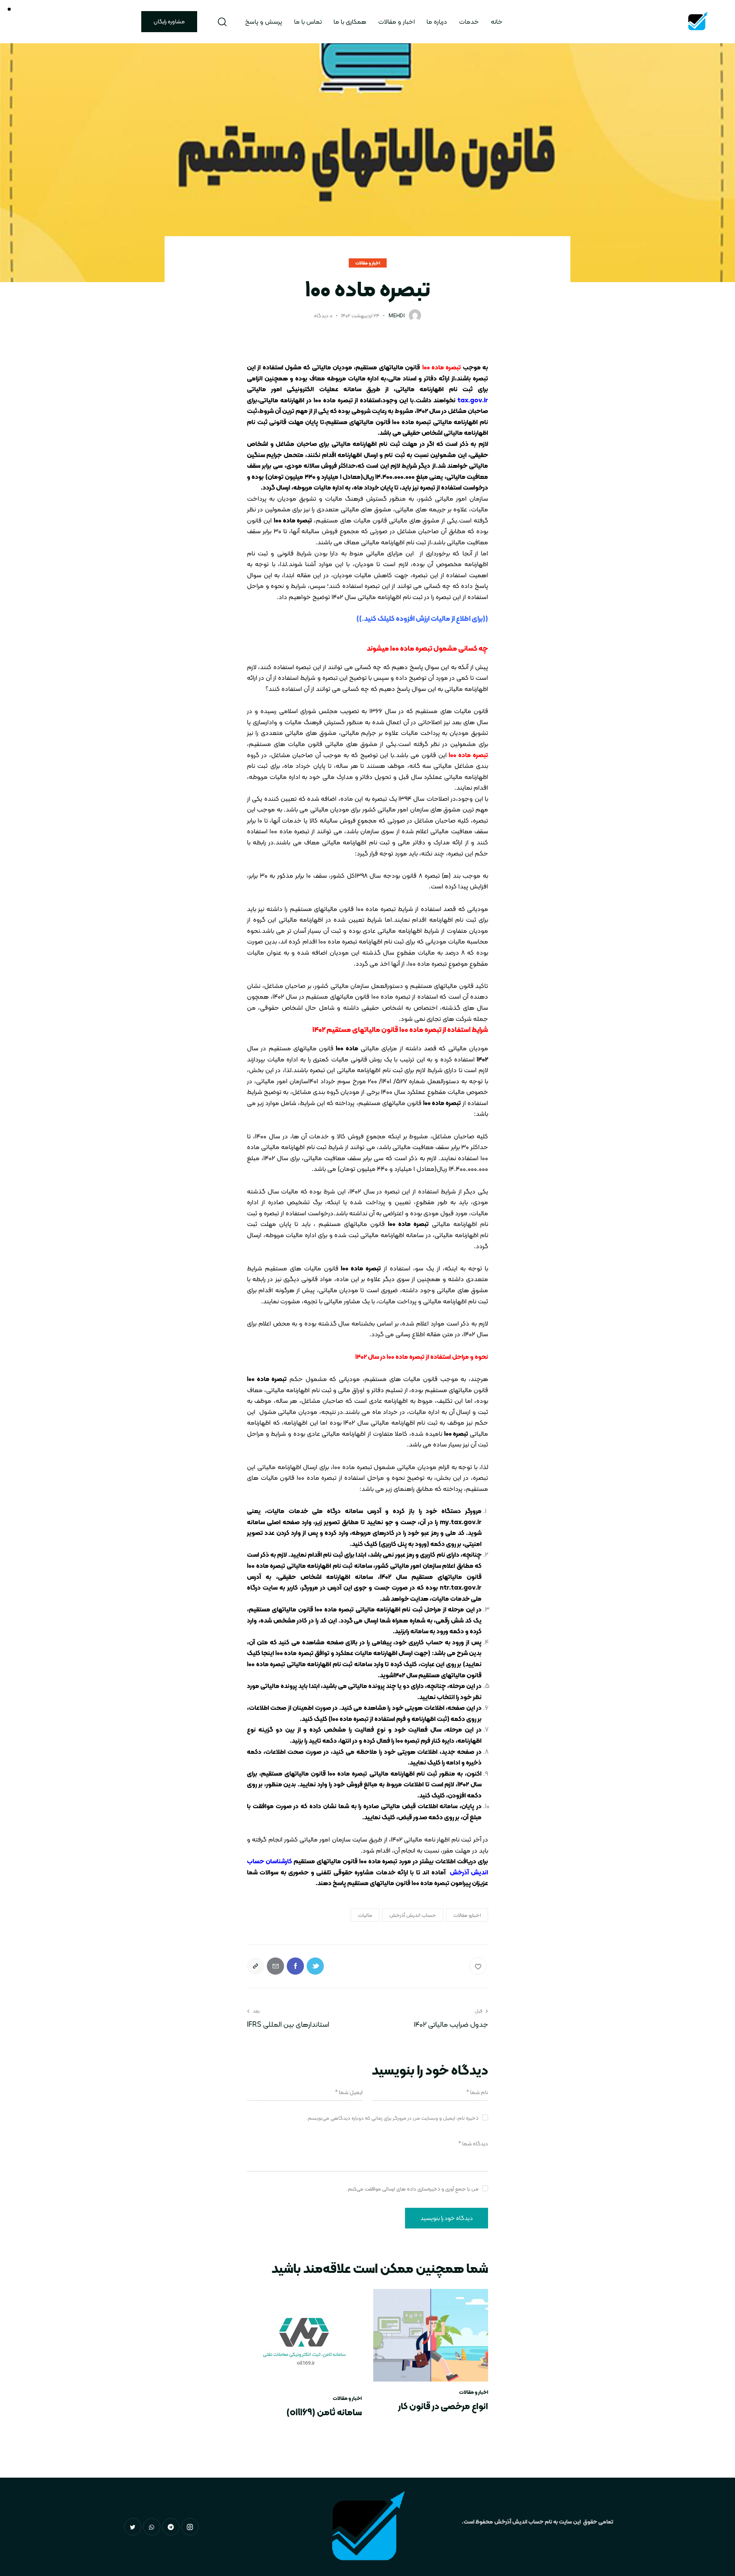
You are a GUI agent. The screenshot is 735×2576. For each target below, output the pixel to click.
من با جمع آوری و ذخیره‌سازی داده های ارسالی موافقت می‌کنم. (412, 2189)
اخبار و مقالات (368, 263)
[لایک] (479, 1966)
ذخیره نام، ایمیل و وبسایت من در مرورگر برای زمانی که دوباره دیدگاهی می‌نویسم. (392, 2118)
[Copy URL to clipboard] (256, 1966)
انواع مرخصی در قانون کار (443, 2406)
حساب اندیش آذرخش (413, 1915)
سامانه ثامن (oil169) (324, 2412)
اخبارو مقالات (467, 1915)
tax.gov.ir (473, 400)
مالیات (365, 1915)
